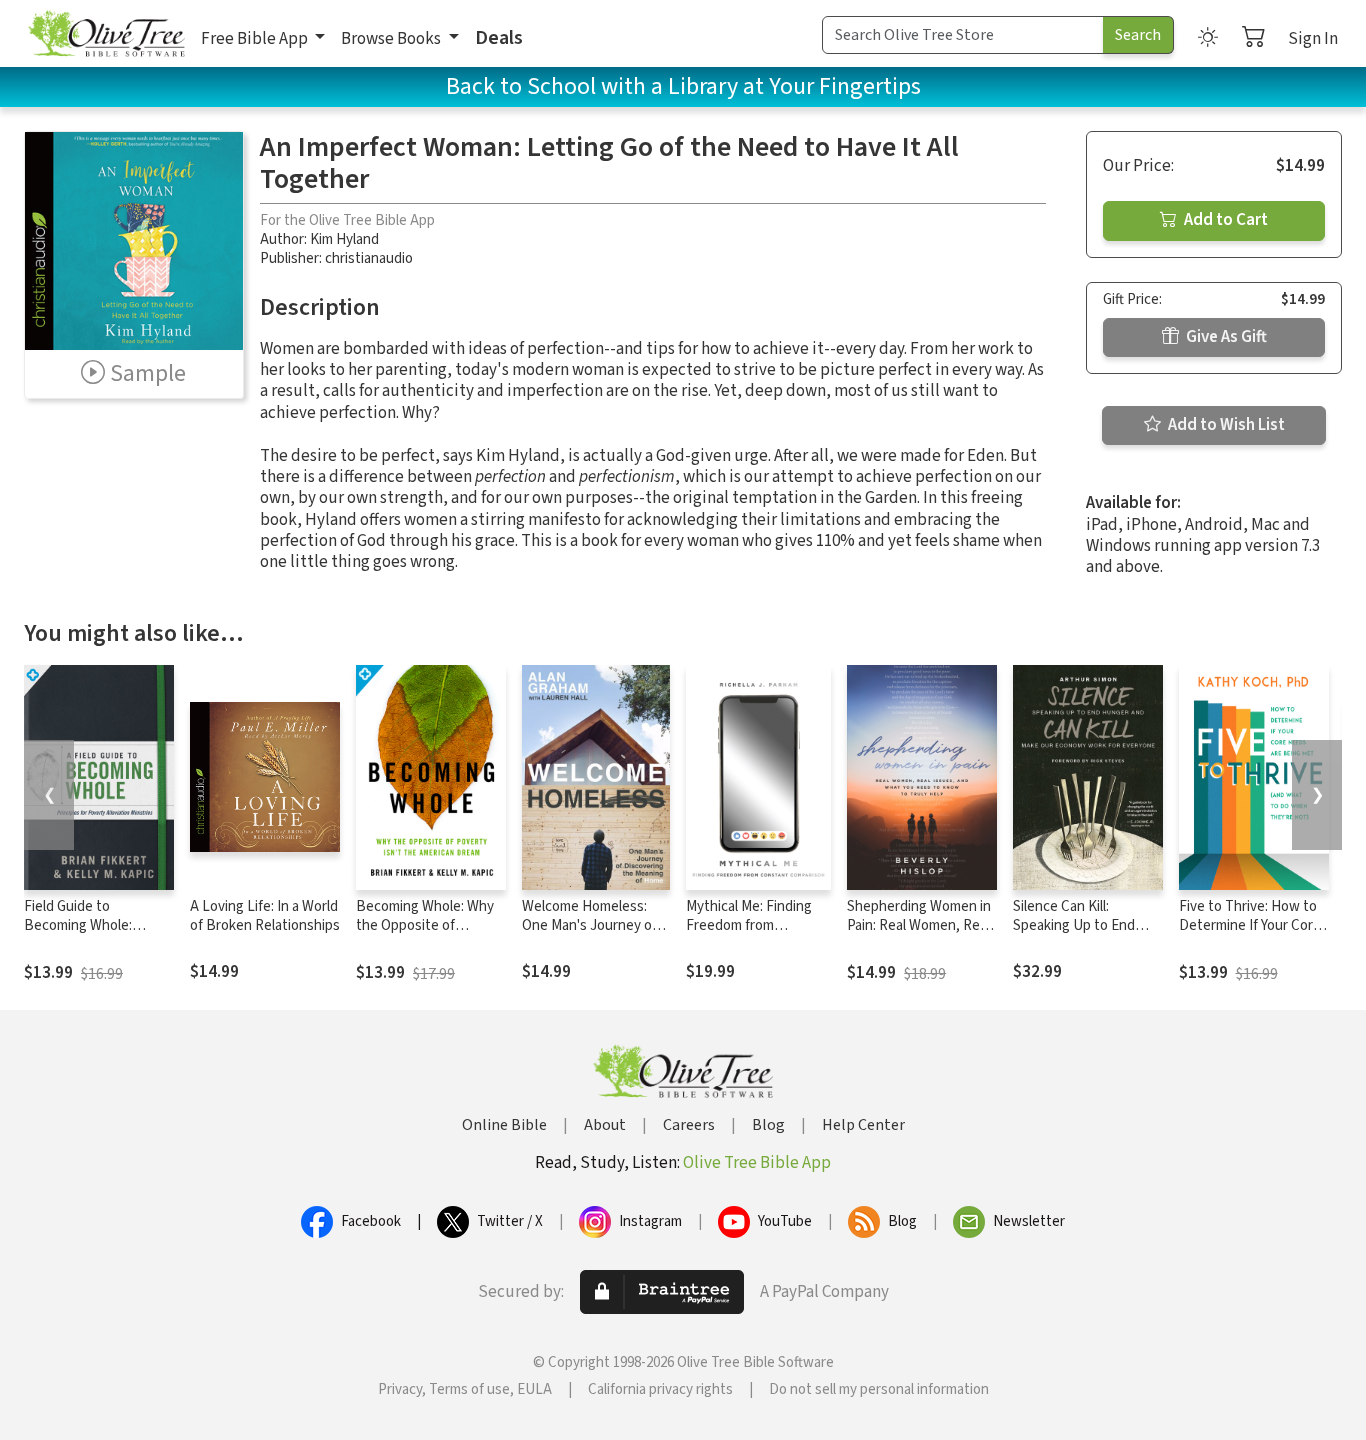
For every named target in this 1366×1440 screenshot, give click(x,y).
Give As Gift (1225, 337)
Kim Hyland (344, 239)
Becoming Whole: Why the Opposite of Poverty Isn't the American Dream (425, 935)
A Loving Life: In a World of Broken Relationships (265, 916)
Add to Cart (1224, 220)
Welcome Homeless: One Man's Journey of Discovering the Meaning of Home (589, 935)
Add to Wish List (1225, 425)
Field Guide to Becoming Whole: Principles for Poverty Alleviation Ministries (91, 935)
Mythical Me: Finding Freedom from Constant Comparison (754, 925)
